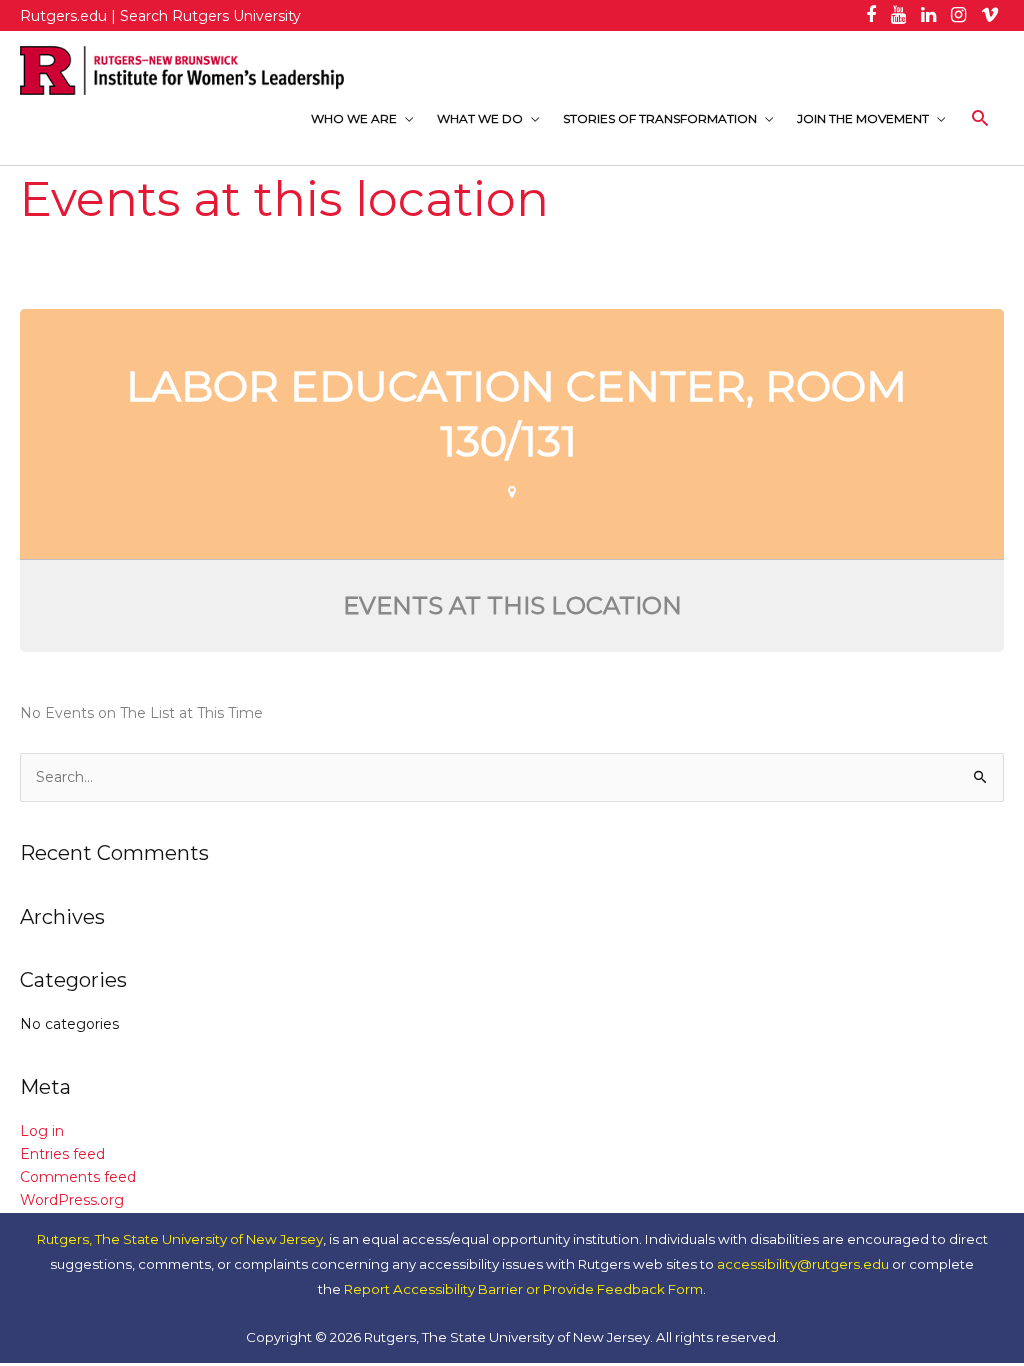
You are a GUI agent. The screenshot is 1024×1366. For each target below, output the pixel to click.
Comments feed (78, 1177)
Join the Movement (863, 118)
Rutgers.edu (63, 16)
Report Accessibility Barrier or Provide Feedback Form (523, 1289)
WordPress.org (72, 1200)
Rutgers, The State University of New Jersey (180, 1239)
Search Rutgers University (210, 16)
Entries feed (62, 1154)
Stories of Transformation (660, 118)
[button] (980, 118)
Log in (42, 1131)
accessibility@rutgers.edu (803, 1264)
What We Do (480, 118)
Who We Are (354, 118)
